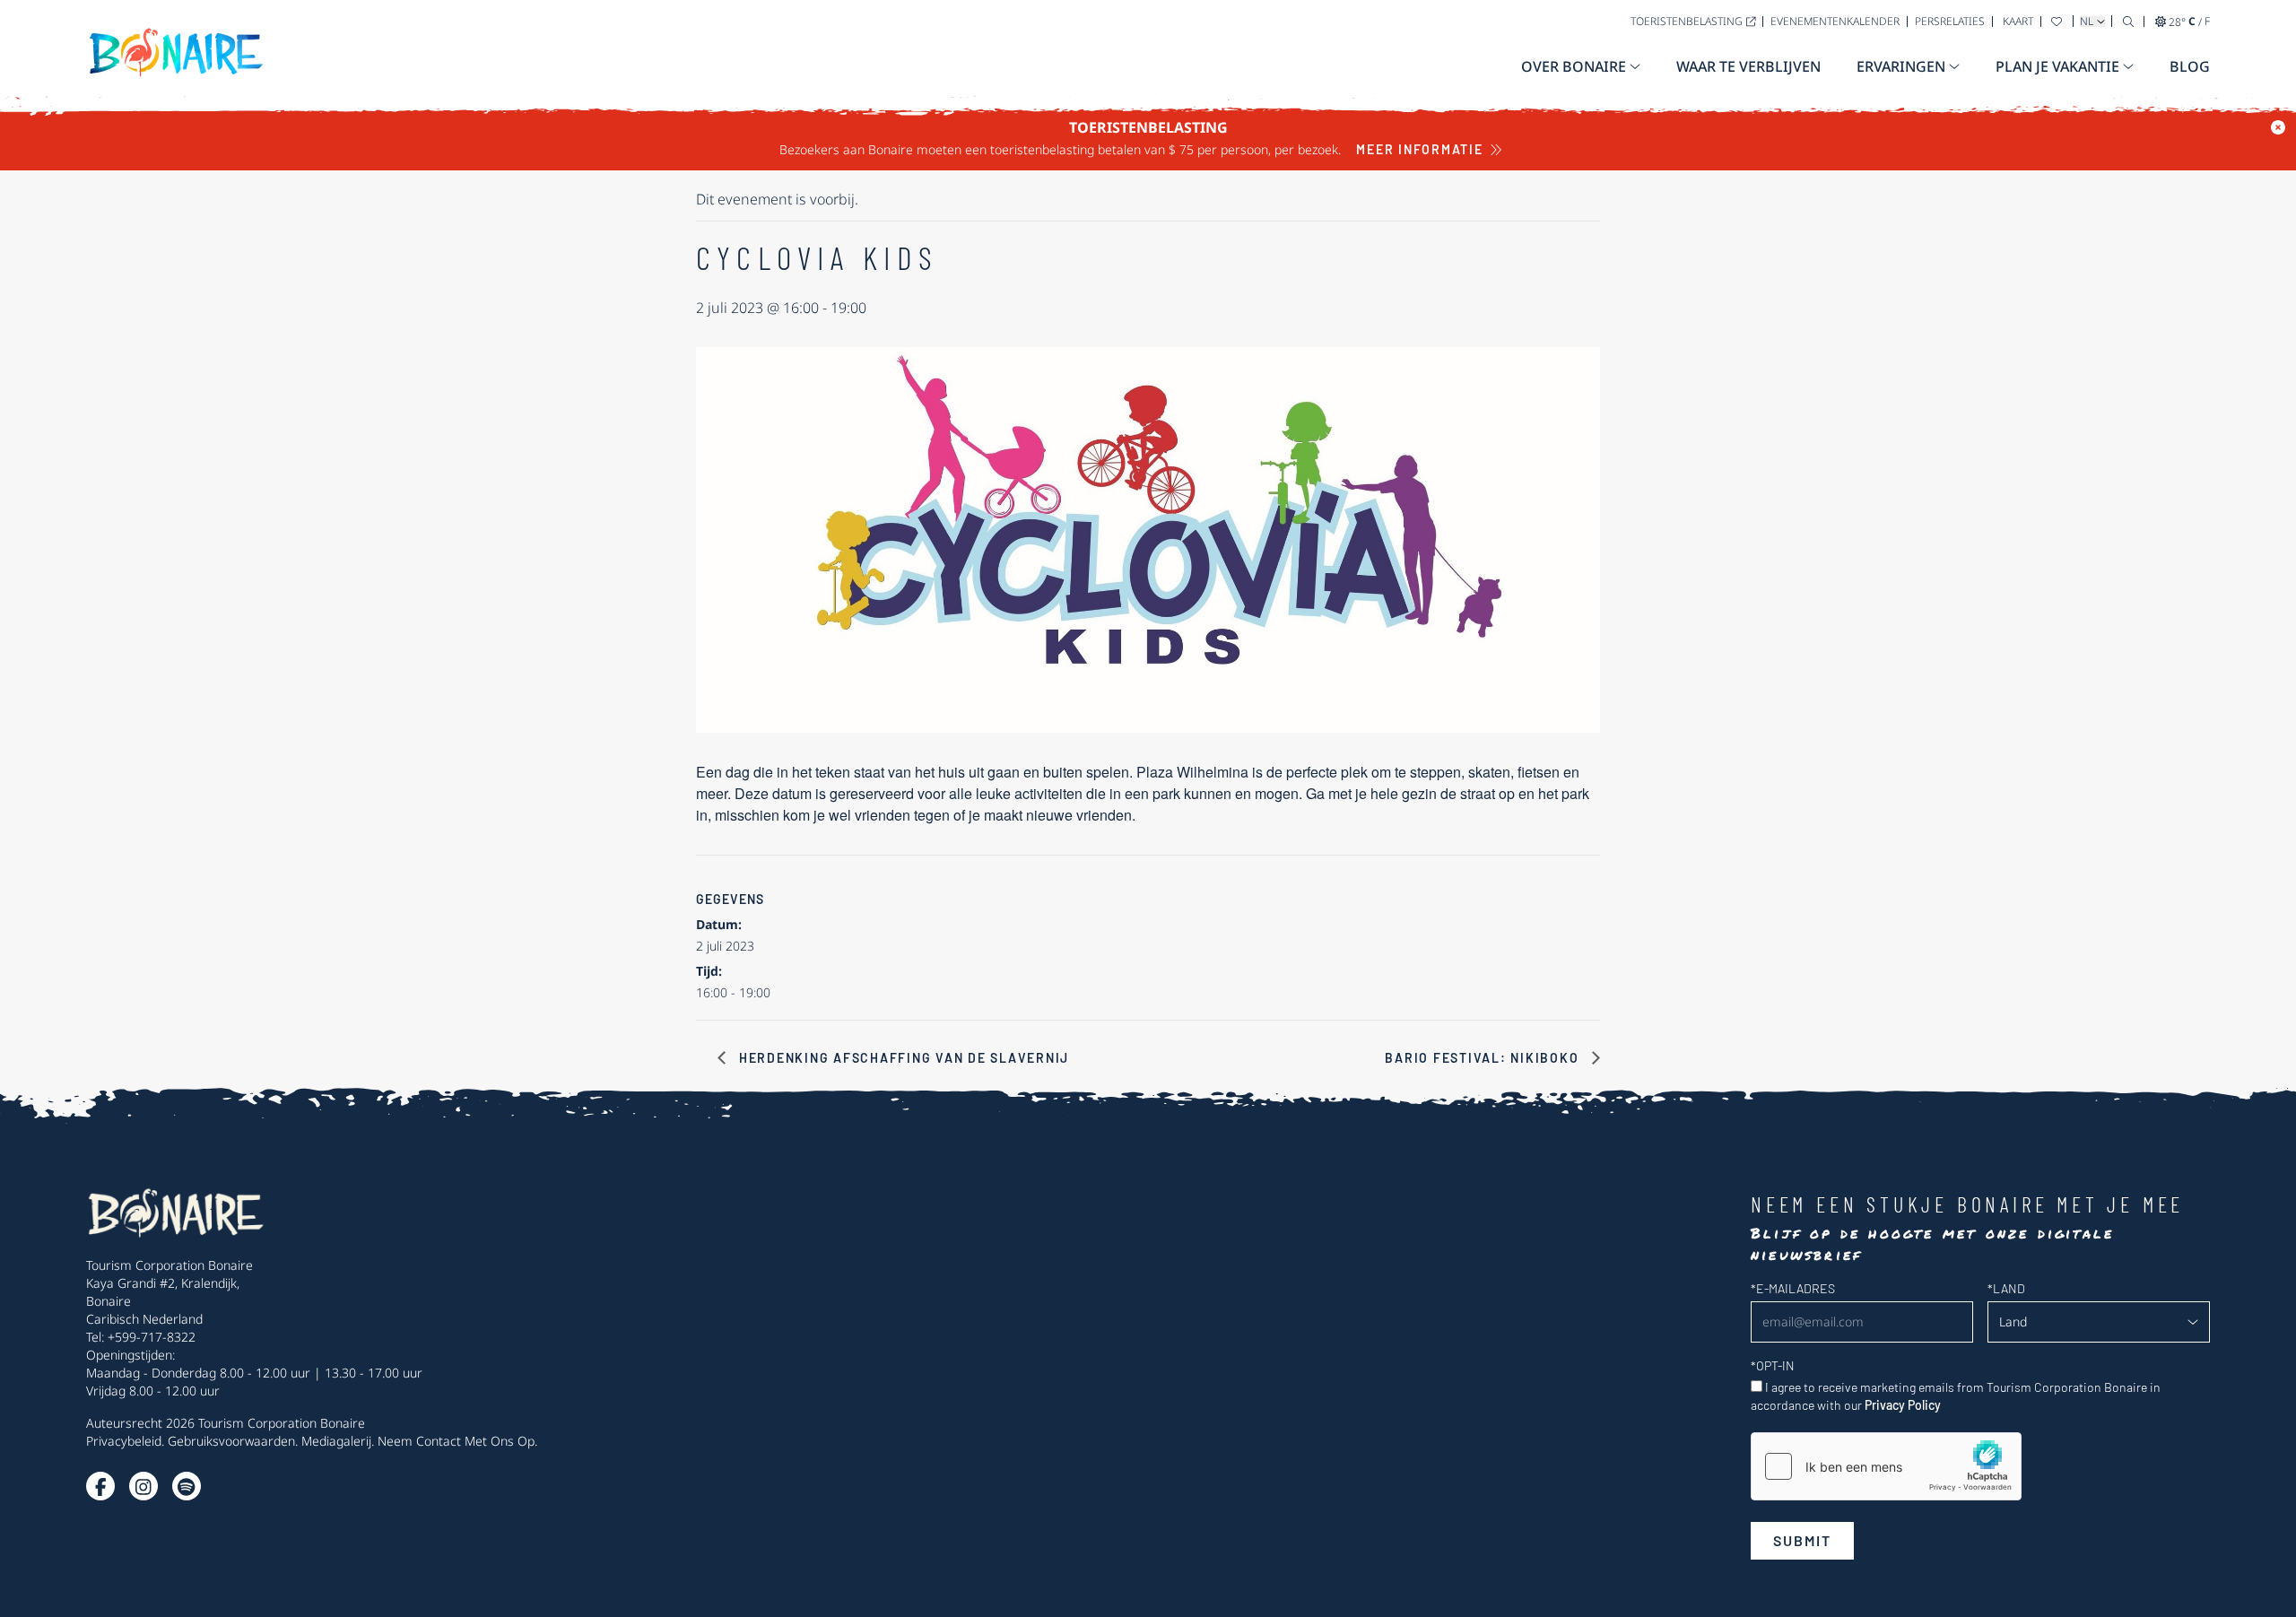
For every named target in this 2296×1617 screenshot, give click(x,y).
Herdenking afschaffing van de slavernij (902, 1058)
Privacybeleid (124, 1441)
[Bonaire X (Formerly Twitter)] (100, 1486)
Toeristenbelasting (1687, 21)
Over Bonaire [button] (1574, 66)
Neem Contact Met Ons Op (456, 1441)
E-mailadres (1793, 1288)
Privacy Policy (1903, 1405)
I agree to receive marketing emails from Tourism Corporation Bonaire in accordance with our (1956, 1396)
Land (2006, 1288)
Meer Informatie (1419, 149)
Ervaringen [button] (1901, 66)
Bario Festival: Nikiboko (1484, 1058)
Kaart (2018, 21)
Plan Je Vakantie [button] (2057, 66)
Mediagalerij (336, 1441)
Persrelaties (1950, 21)
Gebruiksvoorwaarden (231, 1441)
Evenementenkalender (1835, 21)
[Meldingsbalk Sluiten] (2278, 127)
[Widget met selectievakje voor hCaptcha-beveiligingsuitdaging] (1886, 1466)
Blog (2190, 66)
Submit (1802, 1540)
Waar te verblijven (1748, 66)
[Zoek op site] (2128, 21)
